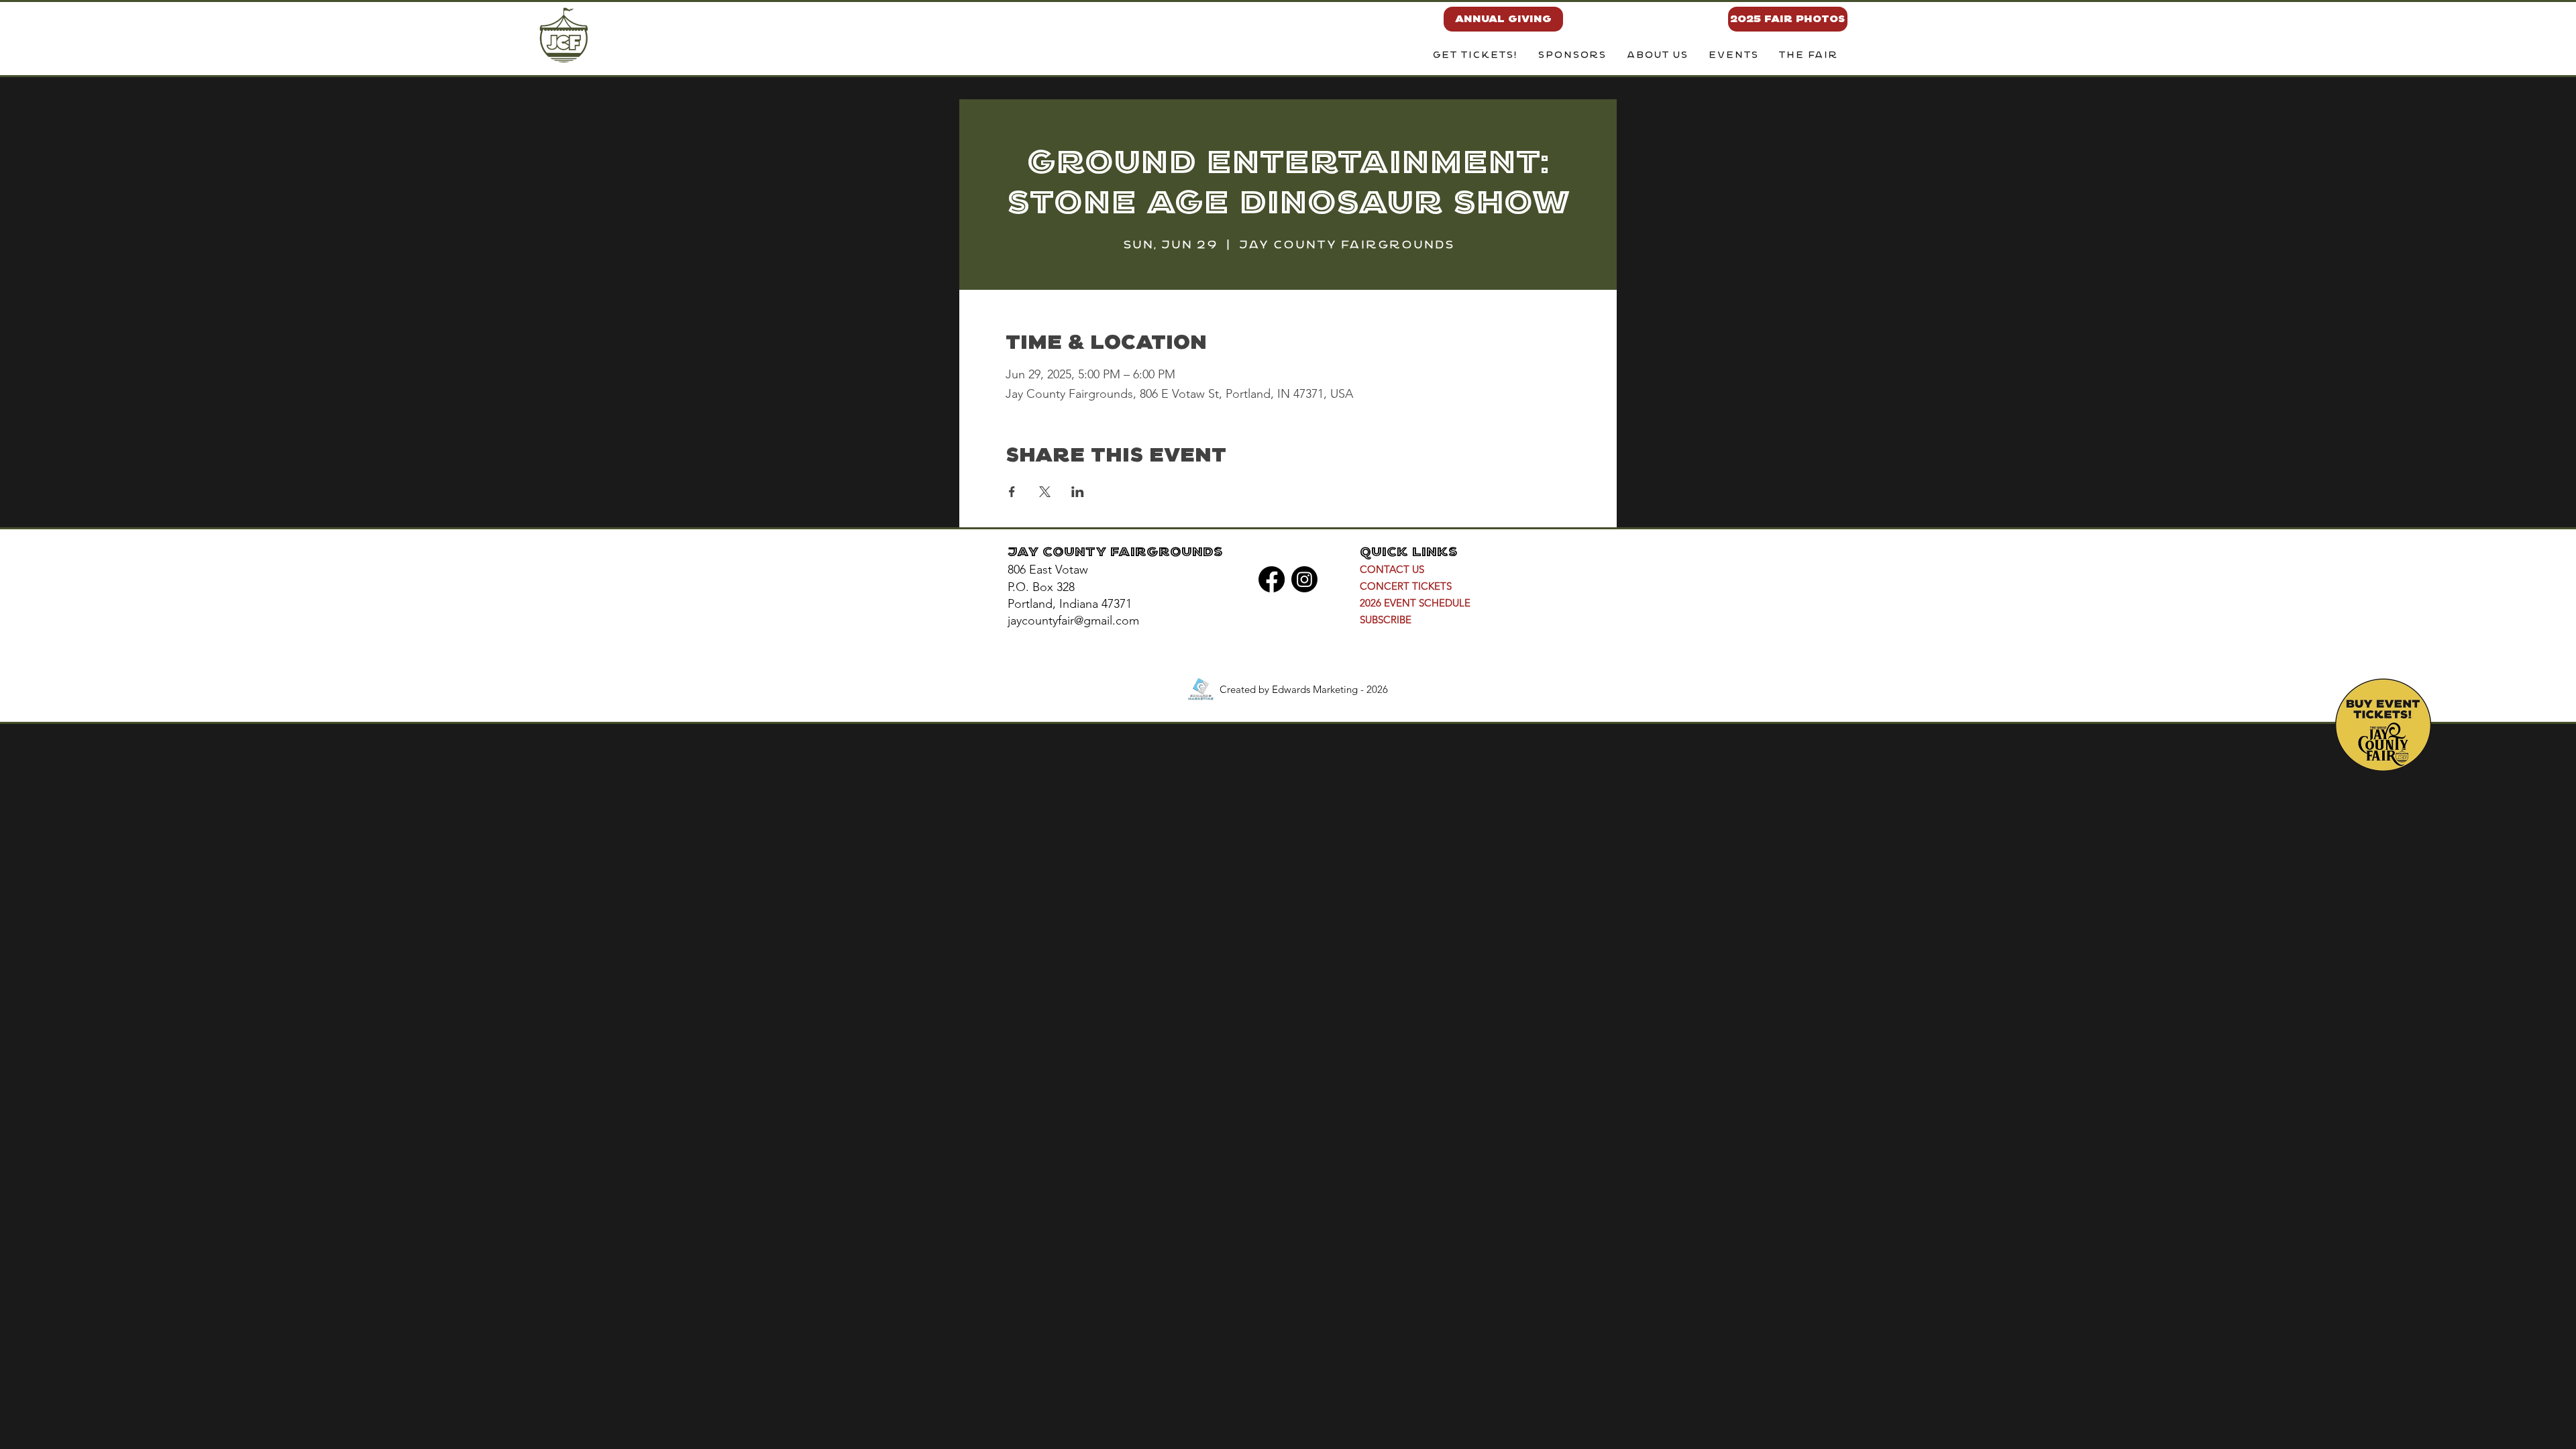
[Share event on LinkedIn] (1078, 492)
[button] (1657, 56)
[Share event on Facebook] (1012, 492)
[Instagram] (1304, 579)
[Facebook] (1272, 579)
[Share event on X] (1045, 492)
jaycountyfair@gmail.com (1073, 621)
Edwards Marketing (1315, 689)
